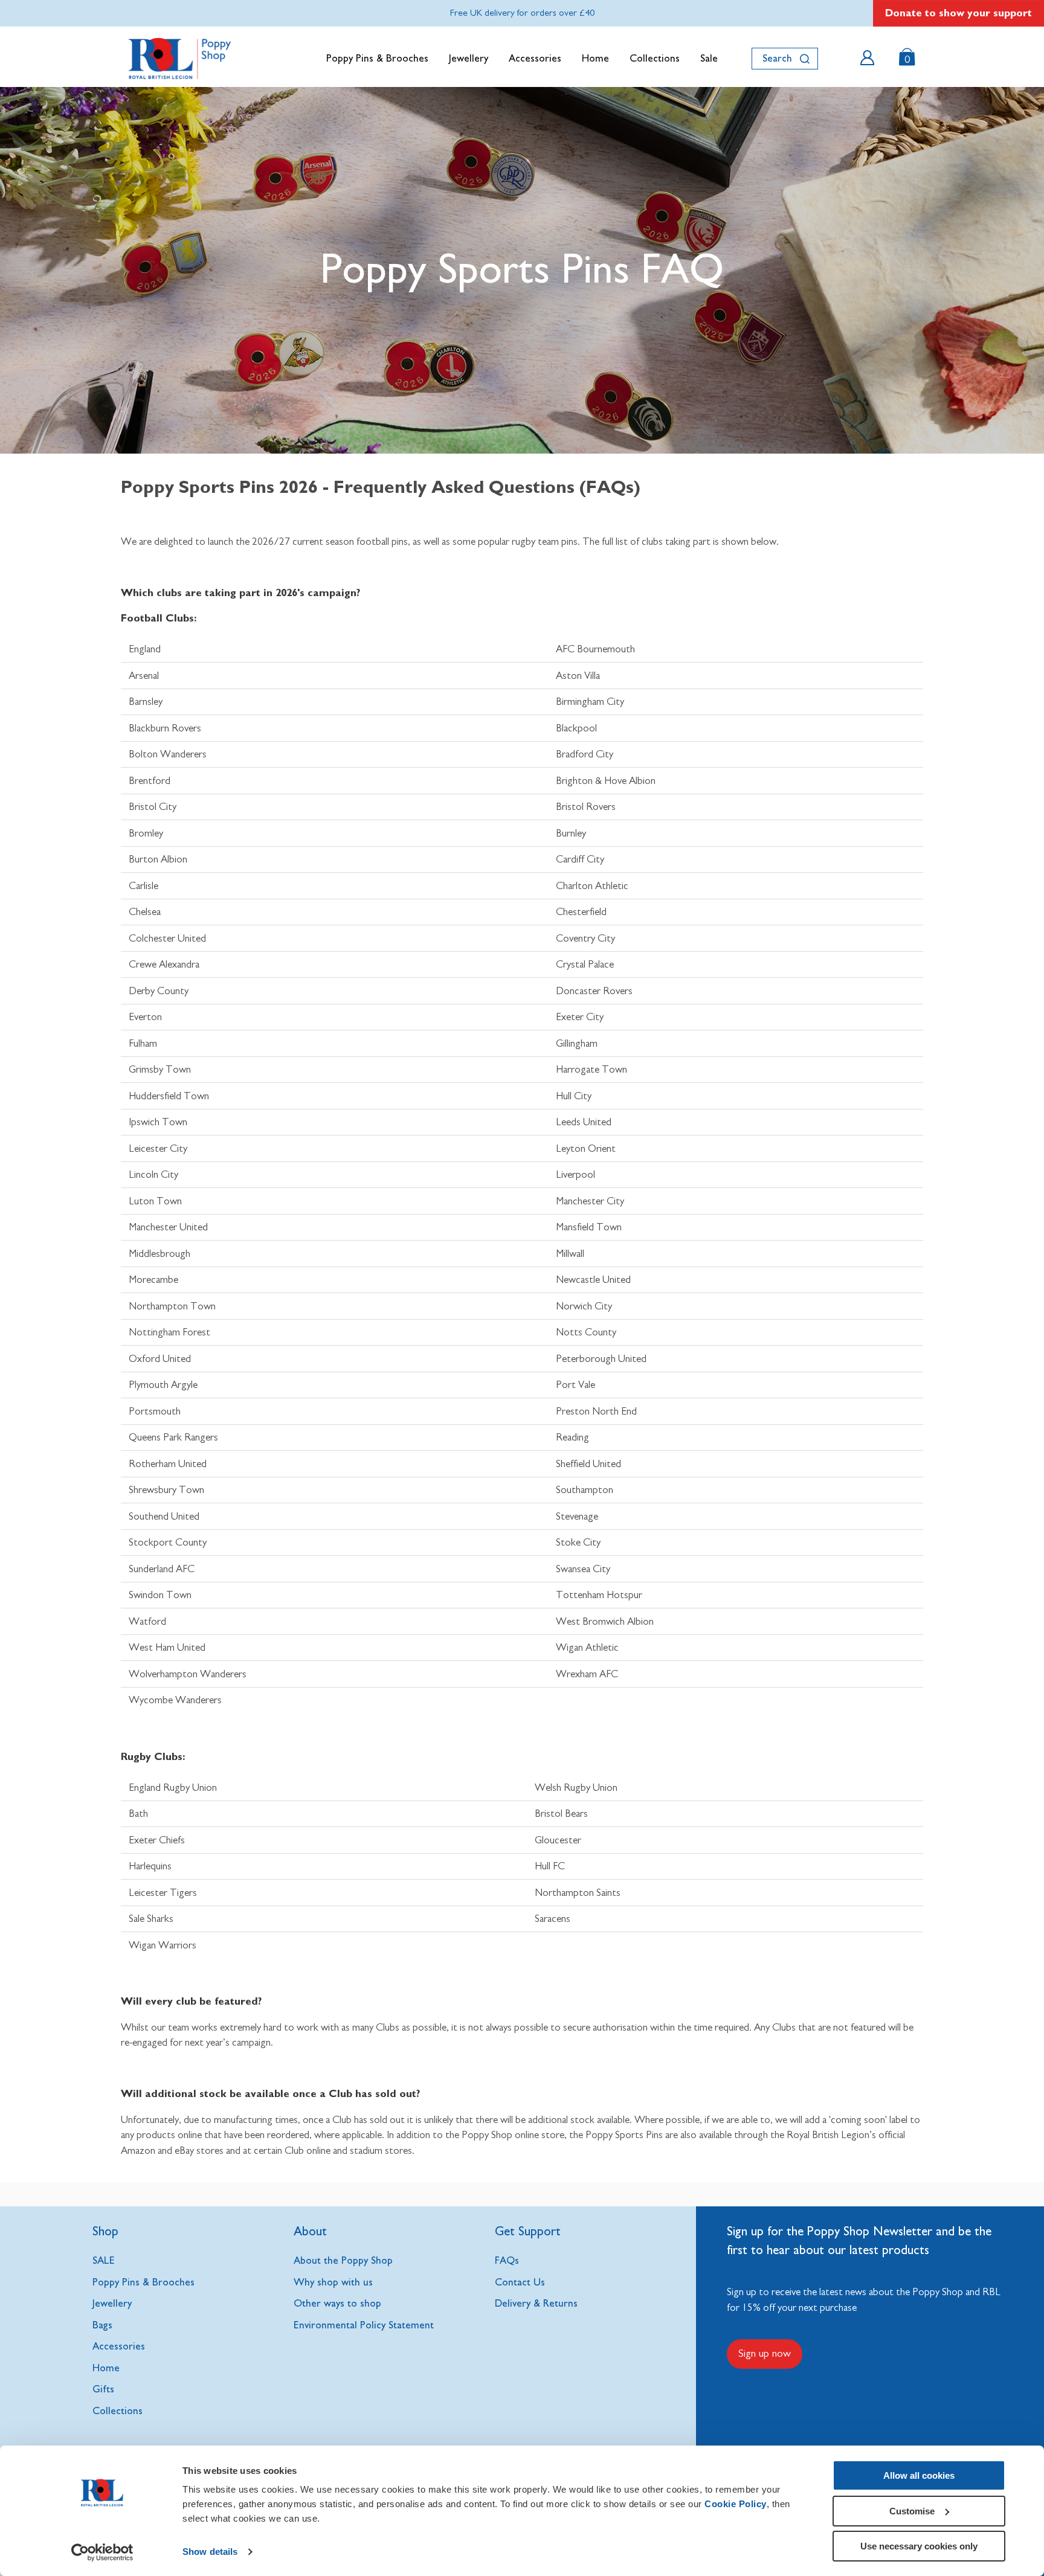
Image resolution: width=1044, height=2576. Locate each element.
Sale (709, 58)
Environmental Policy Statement (364, 2325)
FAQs (507, 2260)
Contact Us (520, 2282)
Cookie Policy (736, 2504)
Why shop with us (333, 2282)
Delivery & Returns (536, 2303)
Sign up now (765, 2354)
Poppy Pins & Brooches (377, 58)
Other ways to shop (337, 2303)
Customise (912, 2511)
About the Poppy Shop (343, 2260)
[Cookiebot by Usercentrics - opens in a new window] (102, 2552)
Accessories (535, 58)
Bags (102, 2325)
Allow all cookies (919, 2475)
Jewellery (469, 58)
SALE (104, 2260)
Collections (655, 58)
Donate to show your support (959, 13)
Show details (210, 2552)
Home (595, 58)
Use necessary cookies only (919, 2546)
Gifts (103, 2389)
